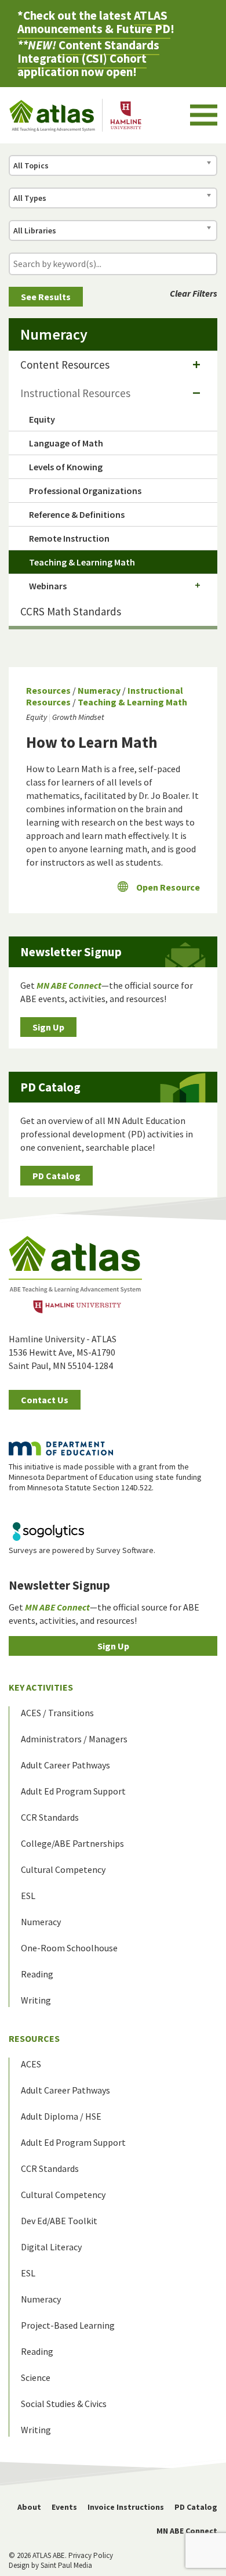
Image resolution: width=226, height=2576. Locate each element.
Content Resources (65, 365)
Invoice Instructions (126, 2507)
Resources (48, 690)
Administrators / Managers (74, 1739)
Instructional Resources (75, 393)
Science (36, 2377)
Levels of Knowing (66, 467)
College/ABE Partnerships (72, 1843)
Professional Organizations (85, 491)
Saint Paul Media (66, 2565)
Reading (37, 1974)
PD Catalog (57, 1176)
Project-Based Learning (68, 2325)
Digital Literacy (51, 2247)
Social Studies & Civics (64, 2404)
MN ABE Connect (187, 2531)
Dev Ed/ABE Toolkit (59, 2221)
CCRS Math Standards (71, 611)
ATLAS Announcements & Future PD (94, 22)
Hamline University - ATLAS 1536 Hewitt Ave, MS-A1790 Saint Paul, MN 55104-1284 (63, 1352)
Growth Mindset (78, 717)
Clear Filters (194, 293)
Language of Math (66, 443)
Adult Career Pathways (65, 1765)
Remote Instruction (69, 538)
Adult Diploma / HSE (61, 2116)
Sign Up (48, 1027)
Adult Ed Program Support (73, 1791)
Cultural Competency (63, 1869)
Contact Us (45, 1400)
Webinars (48, 586)
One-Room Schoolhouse (69, 1948)
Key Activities (41, 1687)
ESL (28, 1896)
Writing (36, 2000)
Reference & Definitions (77, 514)
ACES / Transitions (57, 1713)
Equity (37, 717)
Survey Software (125, 1550)
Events (64, 2507)
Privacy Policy (91, 2555)
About (29, 2507)
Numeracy (99, 690)
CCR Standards (50, 1817)
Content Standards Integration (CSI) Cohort (88, 52)
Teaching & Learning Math (132, 702)
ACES (31, 2064)
